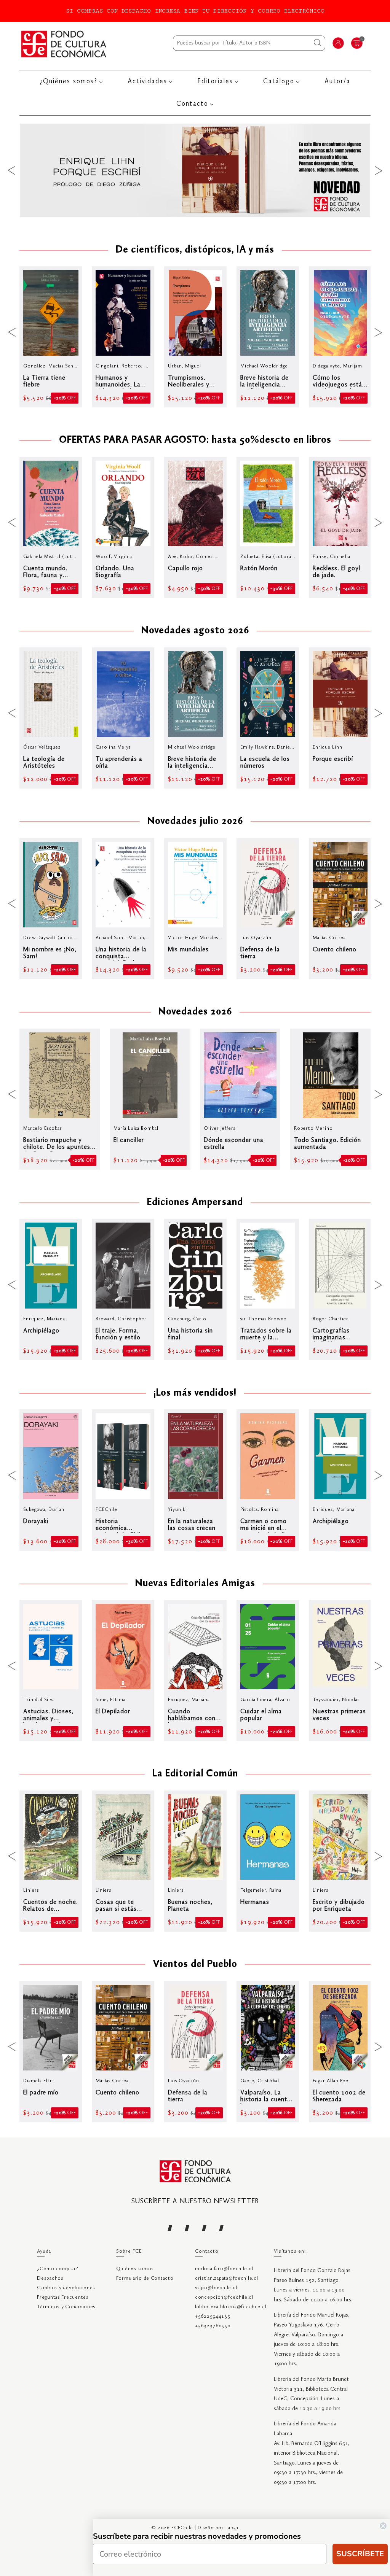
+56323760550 (213, 2326)
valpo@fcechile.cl (216, 2288)
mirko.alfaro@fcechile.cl (224, 2269)
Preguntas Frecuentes (63, 2297)
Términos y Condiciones (66, 2307)
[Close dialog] (383, 2526)
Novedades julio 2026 (195, 822)
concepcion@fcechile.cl (224, 2297)
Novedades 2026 (195, 1012)
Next (379, 170)
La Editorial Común (195, 1774)
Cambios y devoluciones (66, 2288)
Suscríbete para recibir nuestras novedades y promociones (197, 2536)
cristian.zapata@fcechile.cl (226, 2278)
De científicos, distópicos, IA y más (195, 250)
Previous (11, 170)
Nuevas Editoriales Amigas (195, 1584)
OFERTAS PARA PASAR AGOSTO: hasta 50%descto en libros (195, 440)
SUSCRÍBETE (360, 2554)
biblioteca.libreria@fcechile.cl (231, 2307)
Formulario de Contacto (145, 2278)
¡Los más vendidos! (195, 1393)
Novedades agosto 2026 (195, 631)
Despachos (50, 2278)
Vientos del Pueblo (195, 1965)
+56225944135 (213, 2316)
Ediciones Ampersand (195, 1203)
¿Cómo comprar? (58, 2269)
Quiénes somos (135, 2269)
